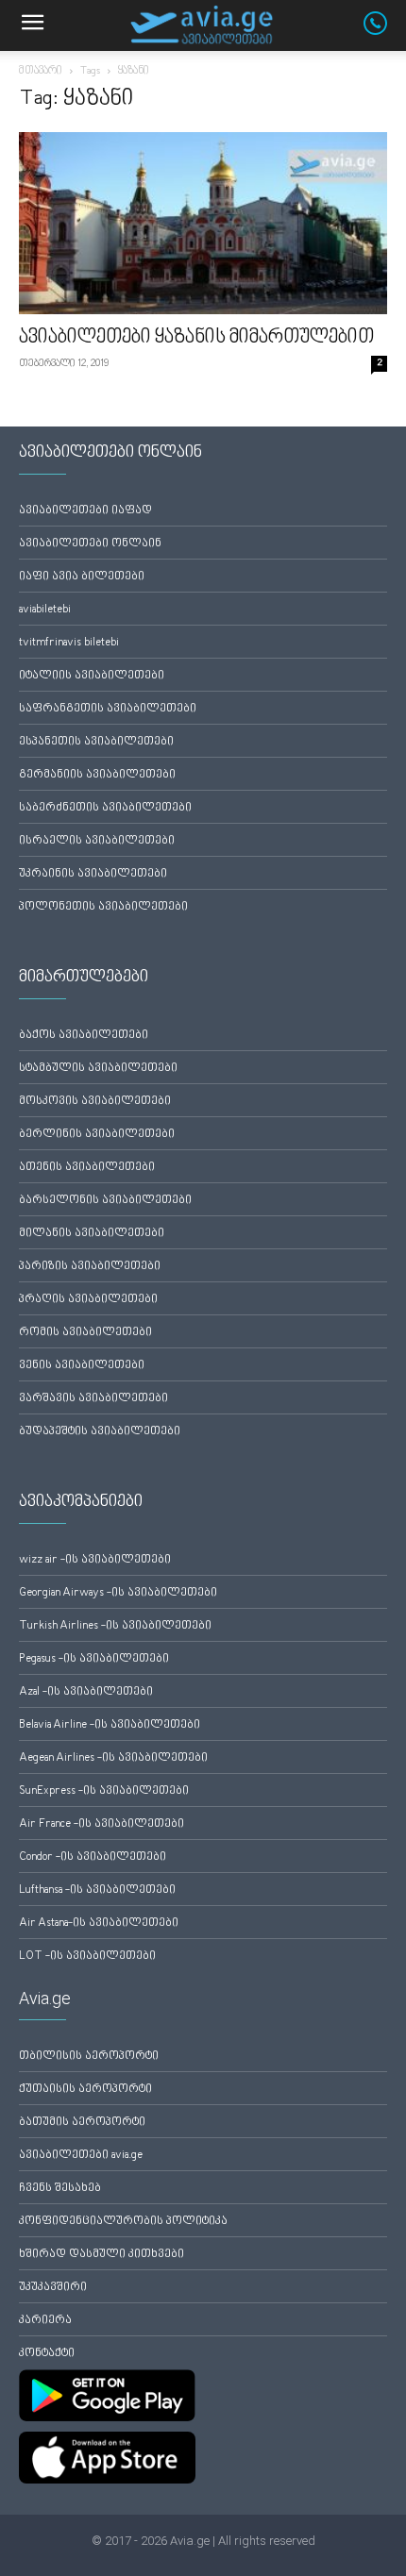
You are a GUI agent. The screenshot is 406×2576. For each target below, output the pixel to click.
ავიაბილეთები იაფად (85, 511)
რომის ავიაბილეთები (85, 1333)
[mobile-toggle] (32, 25)
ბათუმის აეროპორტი (82, 2123)
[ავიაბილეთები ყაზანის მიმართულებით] (203, 223)
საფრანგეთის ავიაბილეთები (108, 709)
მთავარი (41, 71)
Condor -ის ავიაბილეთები (93, 1857)
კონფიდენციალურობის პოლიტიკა (123, 2222)
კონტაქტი (47, 2354)
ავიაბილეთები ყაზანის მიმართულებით (196, 338)
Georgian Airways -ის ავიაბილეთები (118, 1593)
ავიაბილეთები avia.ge (81, 2156)
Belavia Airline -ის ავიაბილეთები (110, 1725)
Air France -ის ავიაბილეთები (101, 1824)
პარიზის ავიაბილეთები (90, 1267)
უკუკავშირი (53, 2288)
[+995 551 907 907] (385, 31)
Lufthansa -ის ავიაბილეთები (97, 1890)
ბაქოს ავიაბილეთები (84, 1036)
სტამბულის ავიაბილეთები (98, 1069)
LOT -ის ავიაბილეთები (87, 1957)
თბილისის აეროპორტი (89, 2057)
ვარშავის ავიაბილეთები (93, 1399)
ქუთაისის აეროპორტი (85, 2090)
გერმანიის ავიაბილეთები (97, 775)
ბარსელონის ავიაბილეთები (105, 1201)
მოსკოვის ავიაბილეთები (95, 1102)
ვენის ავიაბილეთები (82, 1366)
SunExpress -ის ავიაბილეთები (104, 1791)
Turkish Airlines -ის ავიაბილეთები (115, 1626)
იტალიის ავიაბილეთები (92, 676)
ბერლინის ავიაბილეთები (97, 1135)
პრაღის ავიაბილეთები (88, 1300)
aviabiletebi (45, 610)
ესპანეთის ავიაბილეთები (96, 742)
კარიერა (45, 2321)
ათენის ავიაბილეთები (87, 1168)
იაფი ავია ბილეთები (82, 577)
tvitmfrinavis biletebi (69, 643)
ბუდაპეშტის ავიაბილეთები (100, 1432)
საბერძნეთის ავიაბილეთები (105, 808)
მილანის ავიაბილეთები (92, 1234)
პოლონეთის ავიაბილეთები (103, 907)
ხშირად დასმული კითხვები (101, 2255)
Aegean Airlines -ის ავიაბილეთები (113, 1758)
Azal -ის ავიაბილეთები (86, 1692)
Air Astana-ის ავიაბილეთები (99, 1924)
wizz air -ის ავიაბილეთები (95, 1560)
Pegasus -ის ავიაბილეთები (94, 1659)
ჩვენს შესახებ (60, 2189)
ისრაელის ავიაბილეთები (97, 841)
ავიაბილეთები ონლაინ (90, 544)
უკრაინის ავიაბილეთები (93, 874)
